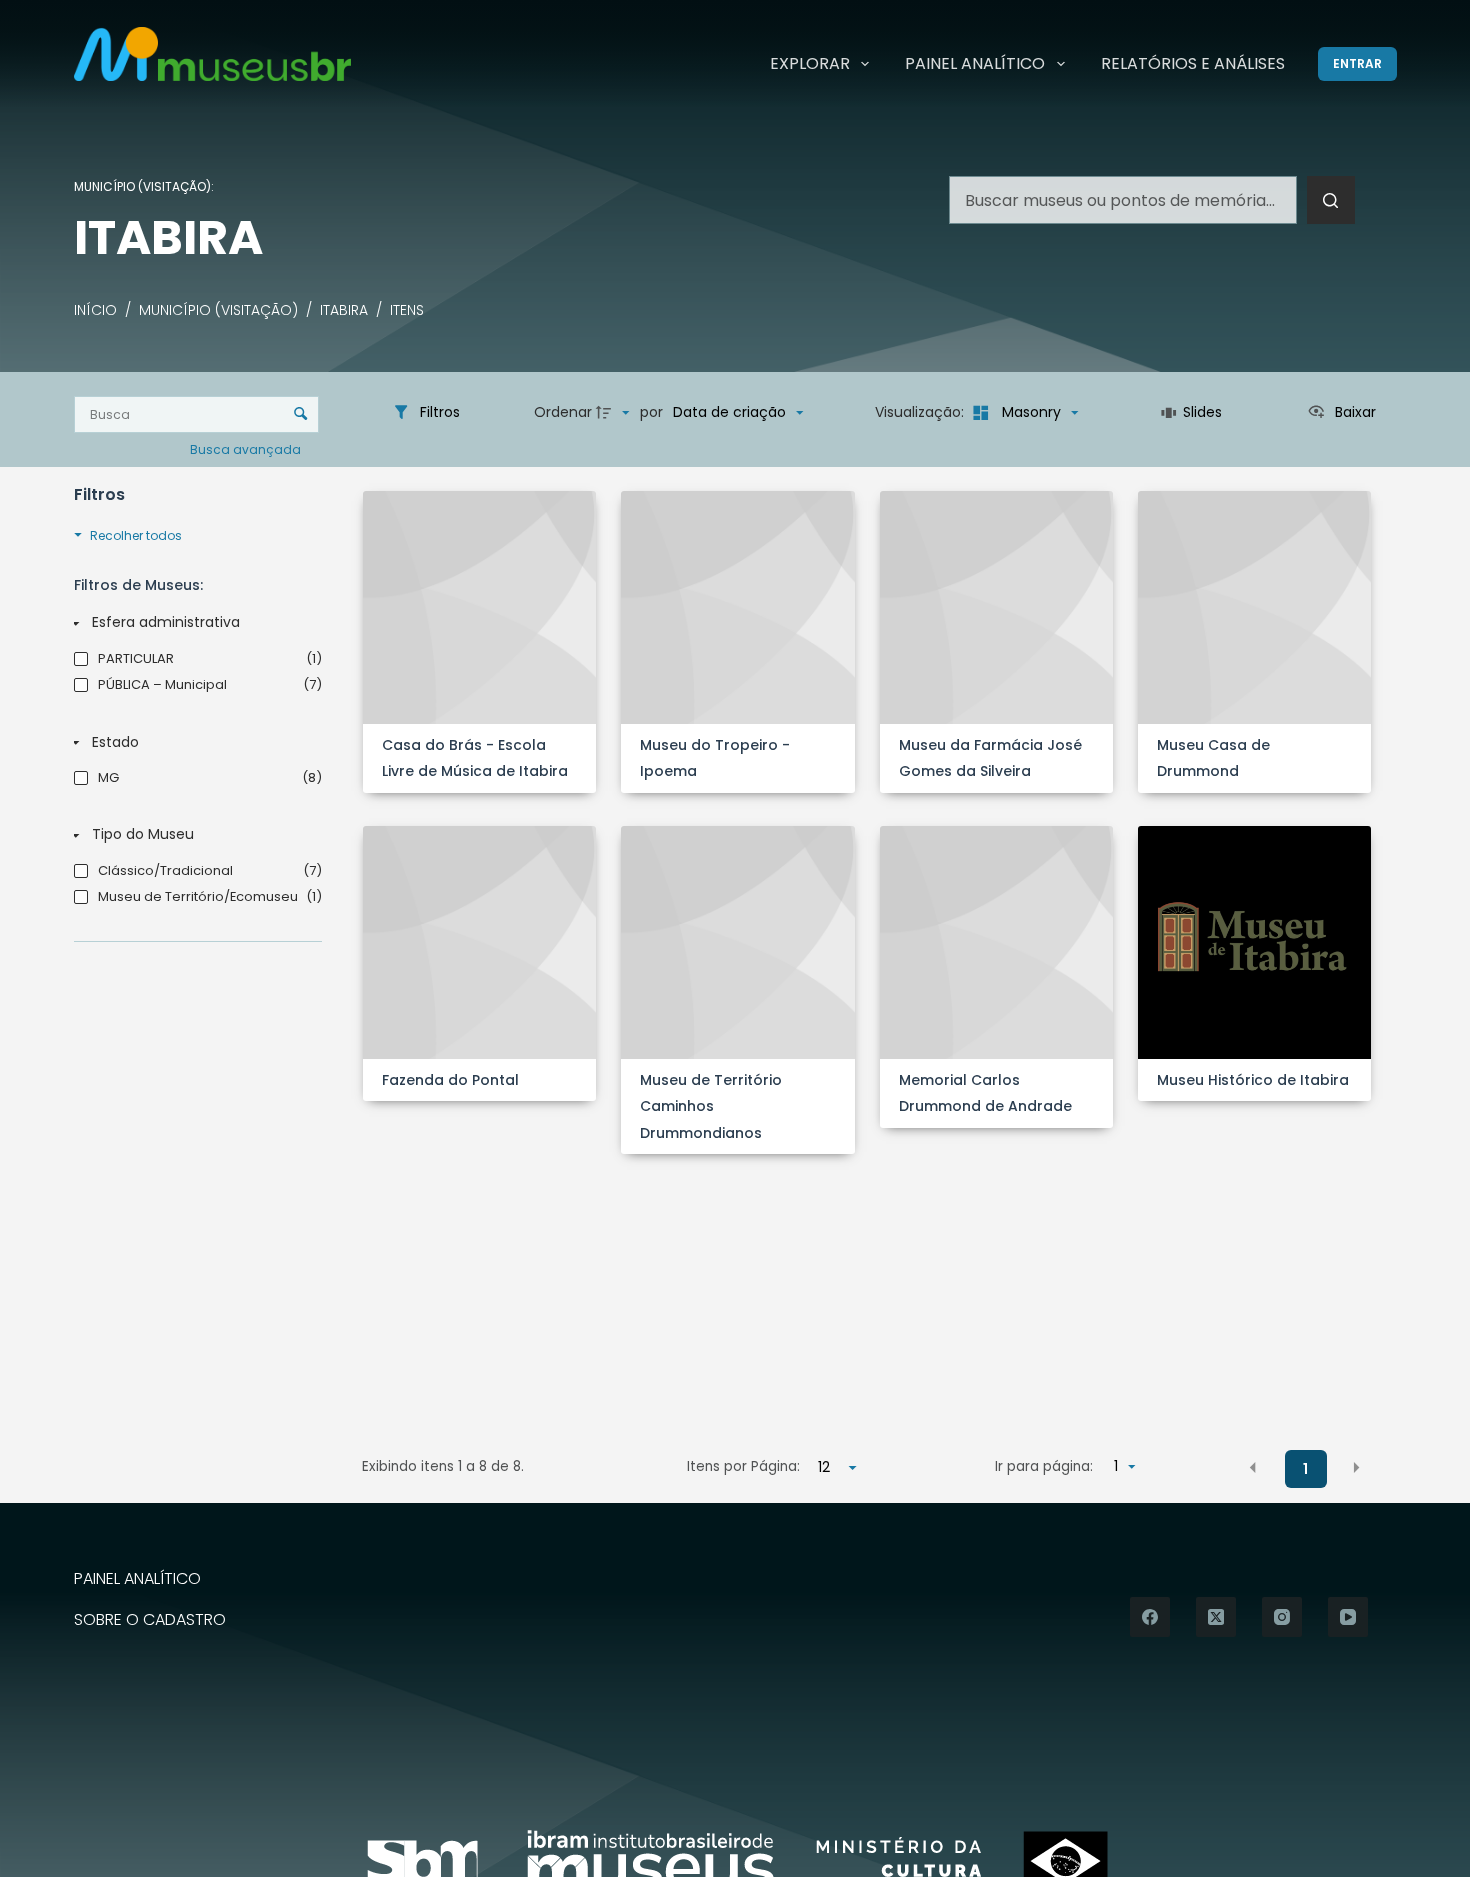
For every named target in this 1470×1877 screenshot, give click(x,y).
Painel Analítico (975, 63)
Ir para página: (1044, 1466)
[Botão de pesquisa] (1331, 200)
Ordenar (563, 412)
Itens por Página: (743, 1466)
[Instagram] (1282, 1617)
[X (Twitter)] (1216, 1617)
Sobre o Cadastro (150, 1620)
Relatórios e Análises (1193, 63)
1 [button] (1305, 1469)
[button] (1253, 1468)
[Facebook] (1150, 1617)
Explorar (810, 63)
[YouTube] (1348, 1617)
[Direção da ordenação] (615, 413)
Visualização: (921, 412)
